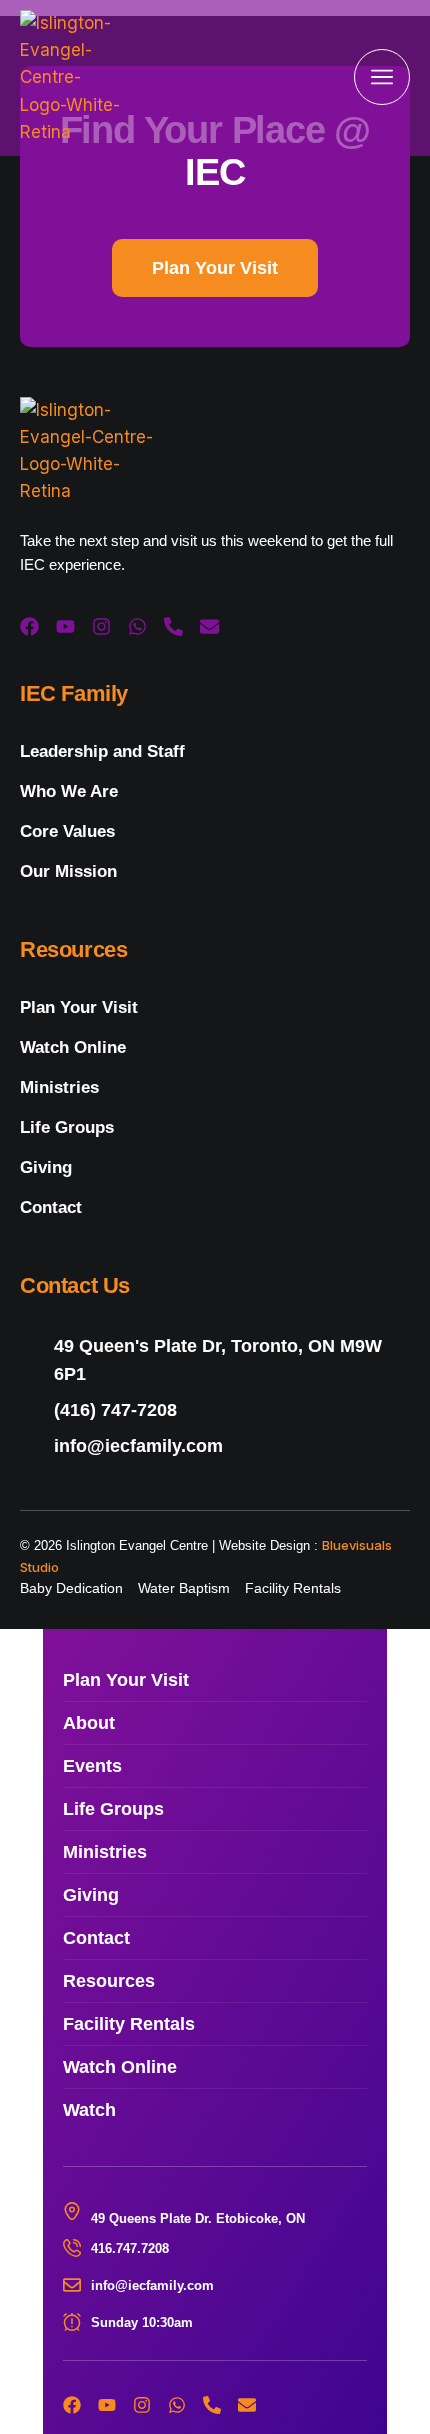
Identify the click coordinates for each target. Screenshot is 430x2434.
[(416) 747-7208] (215, 1410)
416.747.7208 (130, 2248)
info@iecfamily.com (152, 2285)
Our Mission (68, 871)
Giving (46, 1167)
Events (92, 1766)
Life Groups (67, 1127)
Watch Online (73, 1047)
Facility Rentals (129, 2024)
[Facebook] (29, 626)
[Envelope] (209, 626)
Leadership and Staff (102, 751)
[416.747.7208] (72, 2248)
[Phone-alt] (173, 626)
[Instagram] (101, 626)
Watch (89, 2110)
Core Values (67, 831)
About (89, 1723)
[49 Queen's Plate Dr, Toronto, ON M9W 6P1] (215, 1360)
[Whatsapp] (137, 626)
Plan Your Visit (79, 1007)
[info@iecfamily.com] (215, 1446)
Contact (51, 1207)
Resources (109, 1981)
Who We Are (69, 791)
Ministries (59, 1087)
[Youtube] (65, 626)
